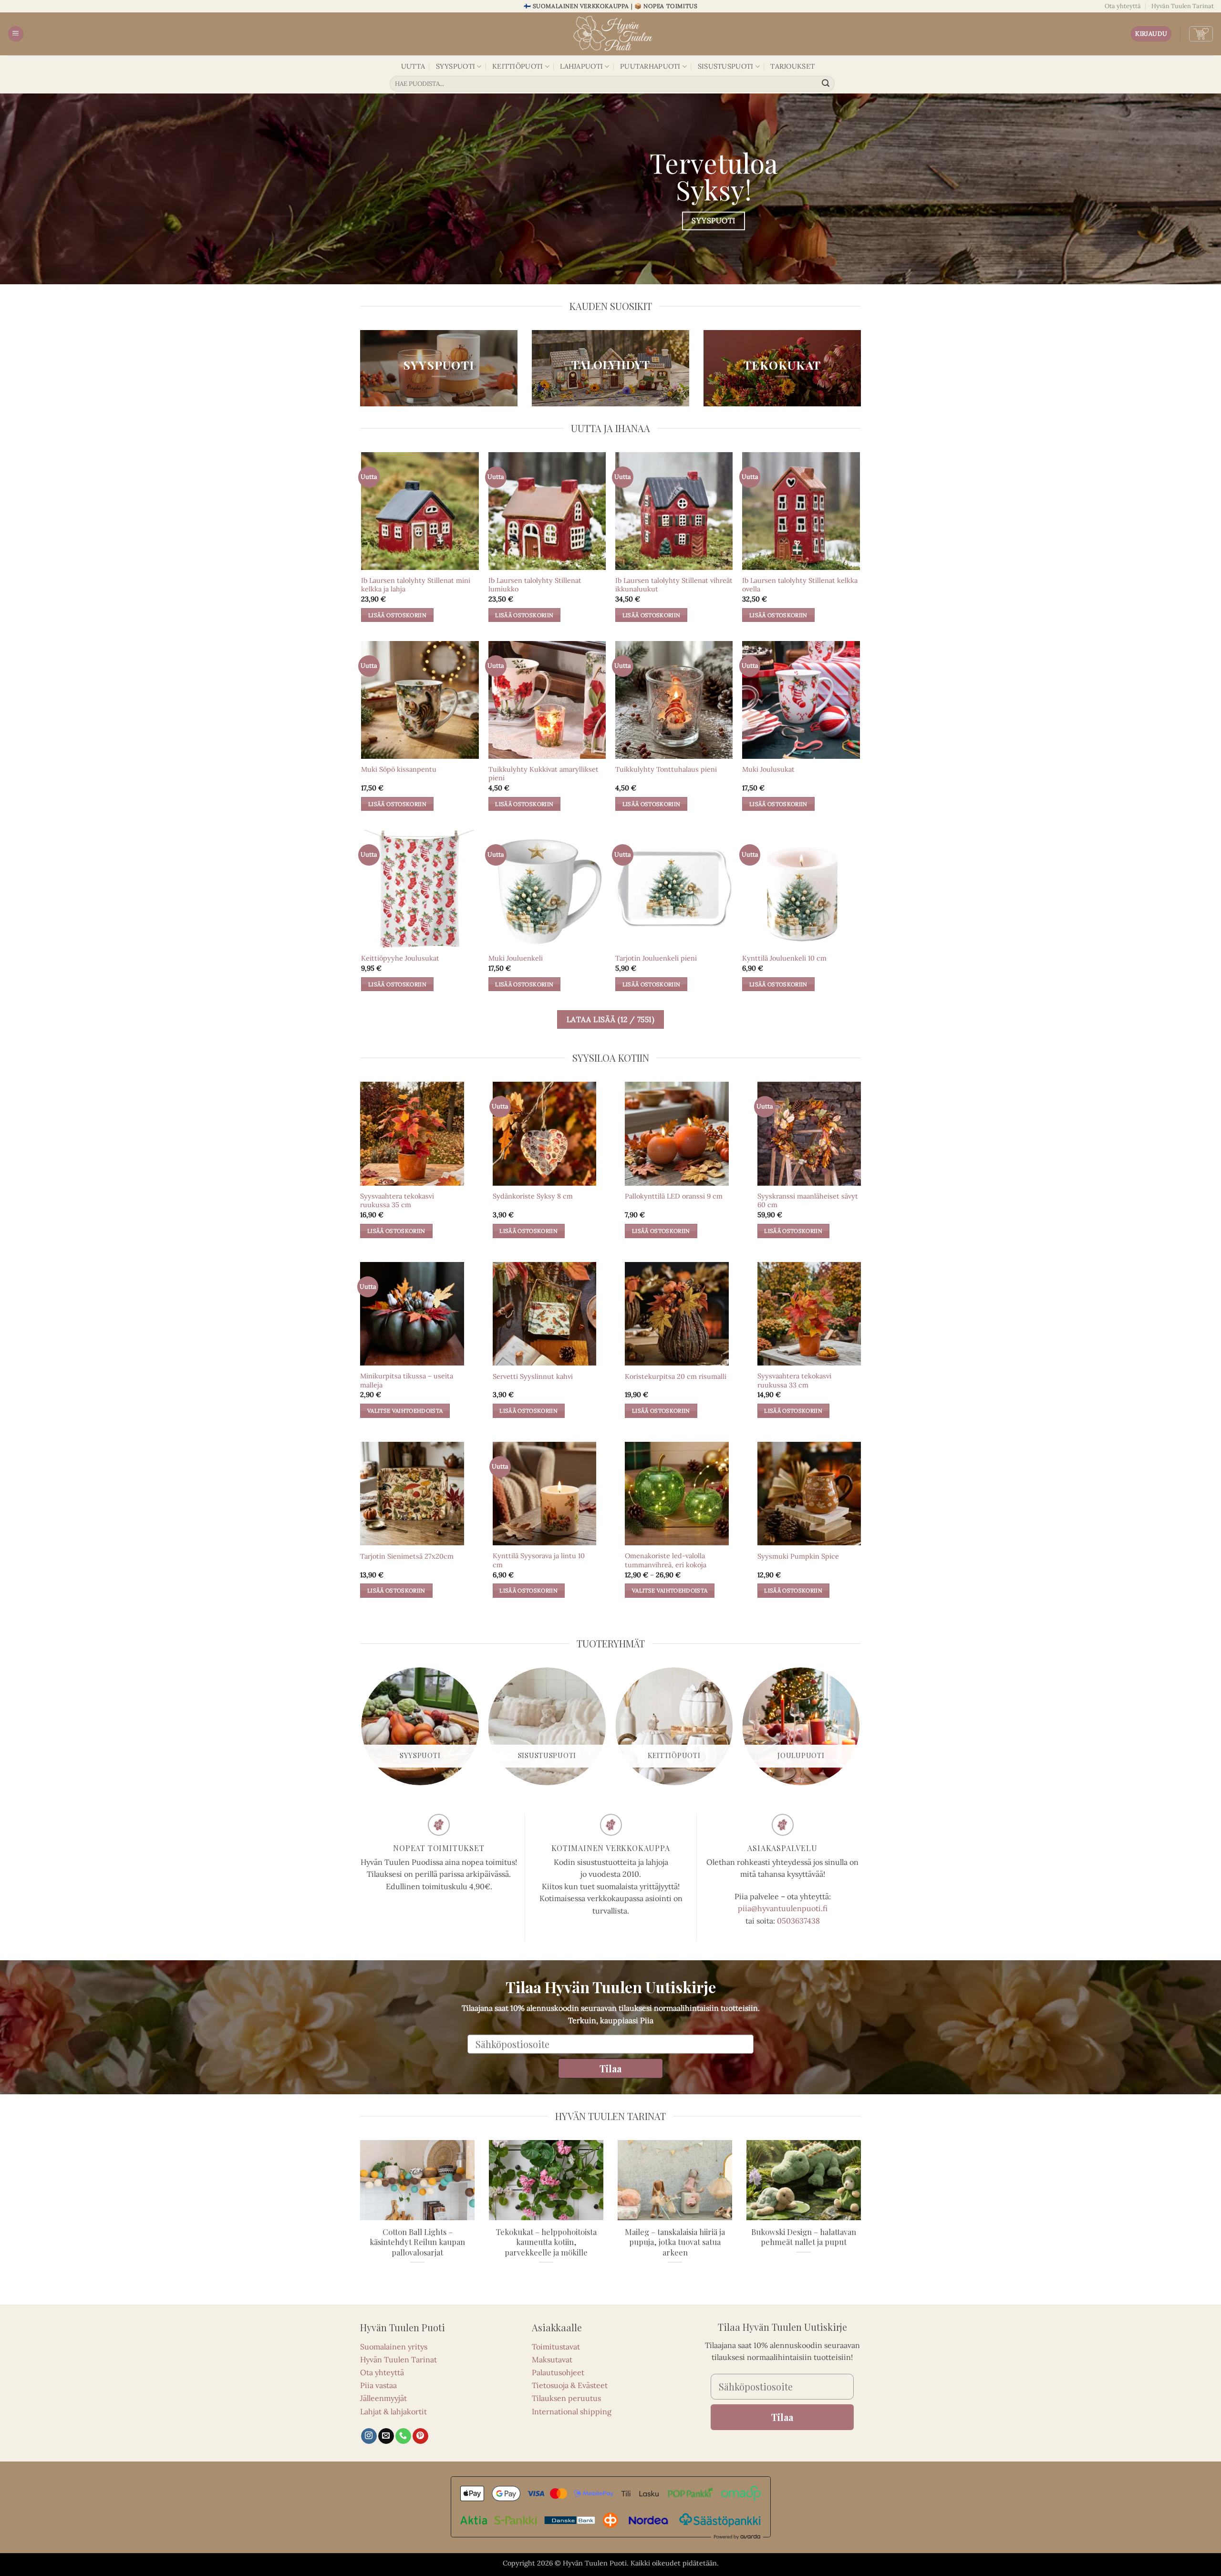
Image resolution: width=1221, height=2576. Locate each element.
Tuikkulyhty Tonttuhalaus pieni (666, 769)
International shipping (572, 2411)
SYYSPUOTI (456, 66)
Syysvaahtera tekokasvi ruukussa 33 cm (794, 1381)
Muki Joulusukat (768, 769)
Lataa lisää (611, 1019)
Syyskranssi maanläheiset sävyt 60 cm (808, 1201)
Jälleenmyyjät (383, 2398)
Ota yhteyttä (1123, 6)
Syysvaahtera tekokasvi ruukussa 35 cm (397, 1201)
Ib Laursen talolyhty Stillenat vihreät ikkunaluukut (674, 585)
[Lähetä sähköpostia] (386, 2436)
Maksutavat (552, 2359)
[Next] (859, 1730)
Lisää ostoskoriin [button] (397, 615)
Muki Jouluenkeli (516, 958)
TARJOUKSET (792, 66)
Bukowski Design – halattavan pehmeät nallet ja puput (804, 2237)
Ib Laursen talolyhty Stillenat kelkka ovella (800, 585)
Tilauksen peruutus (566, 2398)
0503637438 (798, 1921)
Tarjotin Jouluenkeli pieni (656, 958)
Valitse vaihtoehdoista (405, 1411)
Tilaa (610, 2068)
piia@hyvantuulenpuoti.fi (783, 1908)
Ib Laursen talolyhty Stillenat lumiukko (535, 585)
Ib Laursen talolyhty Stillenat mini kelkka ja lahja (416, 585)
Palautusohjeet (558, 2372)
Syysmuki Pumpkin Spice (798, 1556)
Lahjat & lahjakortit (393, 2411)
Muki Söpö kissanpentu (399, 769)
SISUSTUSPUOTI (726, 66)
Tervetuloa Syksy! (714, 176)
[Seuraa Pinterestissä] (420, 2436)
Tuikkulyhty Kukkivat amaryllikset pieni (543, 774)
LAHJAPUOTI (581, 66)
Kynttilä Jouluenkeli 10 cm (784, 958)
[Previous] (362, 1730)
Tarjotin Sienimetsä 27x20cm (407, 1556)
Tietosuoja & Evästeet (570, 2385)
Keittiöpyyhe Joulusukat (400, 958)
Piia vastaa (378, 2385)
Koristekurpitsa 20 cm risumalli (676, 1376)
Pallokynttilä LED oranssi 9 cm (674, 1196)
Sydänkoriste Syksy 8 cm (533, 1196)
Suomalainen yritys (394, 2347)
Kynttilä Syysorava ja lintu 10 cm (539, 1560)
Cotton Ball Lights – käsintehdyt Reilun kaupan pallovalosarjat (417, 2242)
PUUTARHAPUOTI (650, 66)
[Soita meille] (403, 2436)
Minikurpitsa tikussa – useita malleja (407, 1381)
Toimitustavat (556, 2347)
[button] (16, 34)
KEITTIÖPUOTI (517, 66)
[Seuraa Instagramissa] (369, 2436)
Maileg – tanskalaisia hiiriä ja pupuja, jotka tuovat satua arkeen (675, 2242)
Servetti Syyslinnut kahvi (533, 1376)
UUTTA (413, 66)
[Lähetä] (826, 84)
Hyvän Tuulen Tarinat (1183, 6)
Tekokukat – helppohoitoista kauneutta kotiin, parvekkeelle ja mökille (546, 2242)
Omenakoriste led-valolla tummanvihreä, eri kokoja (666, 1560)
